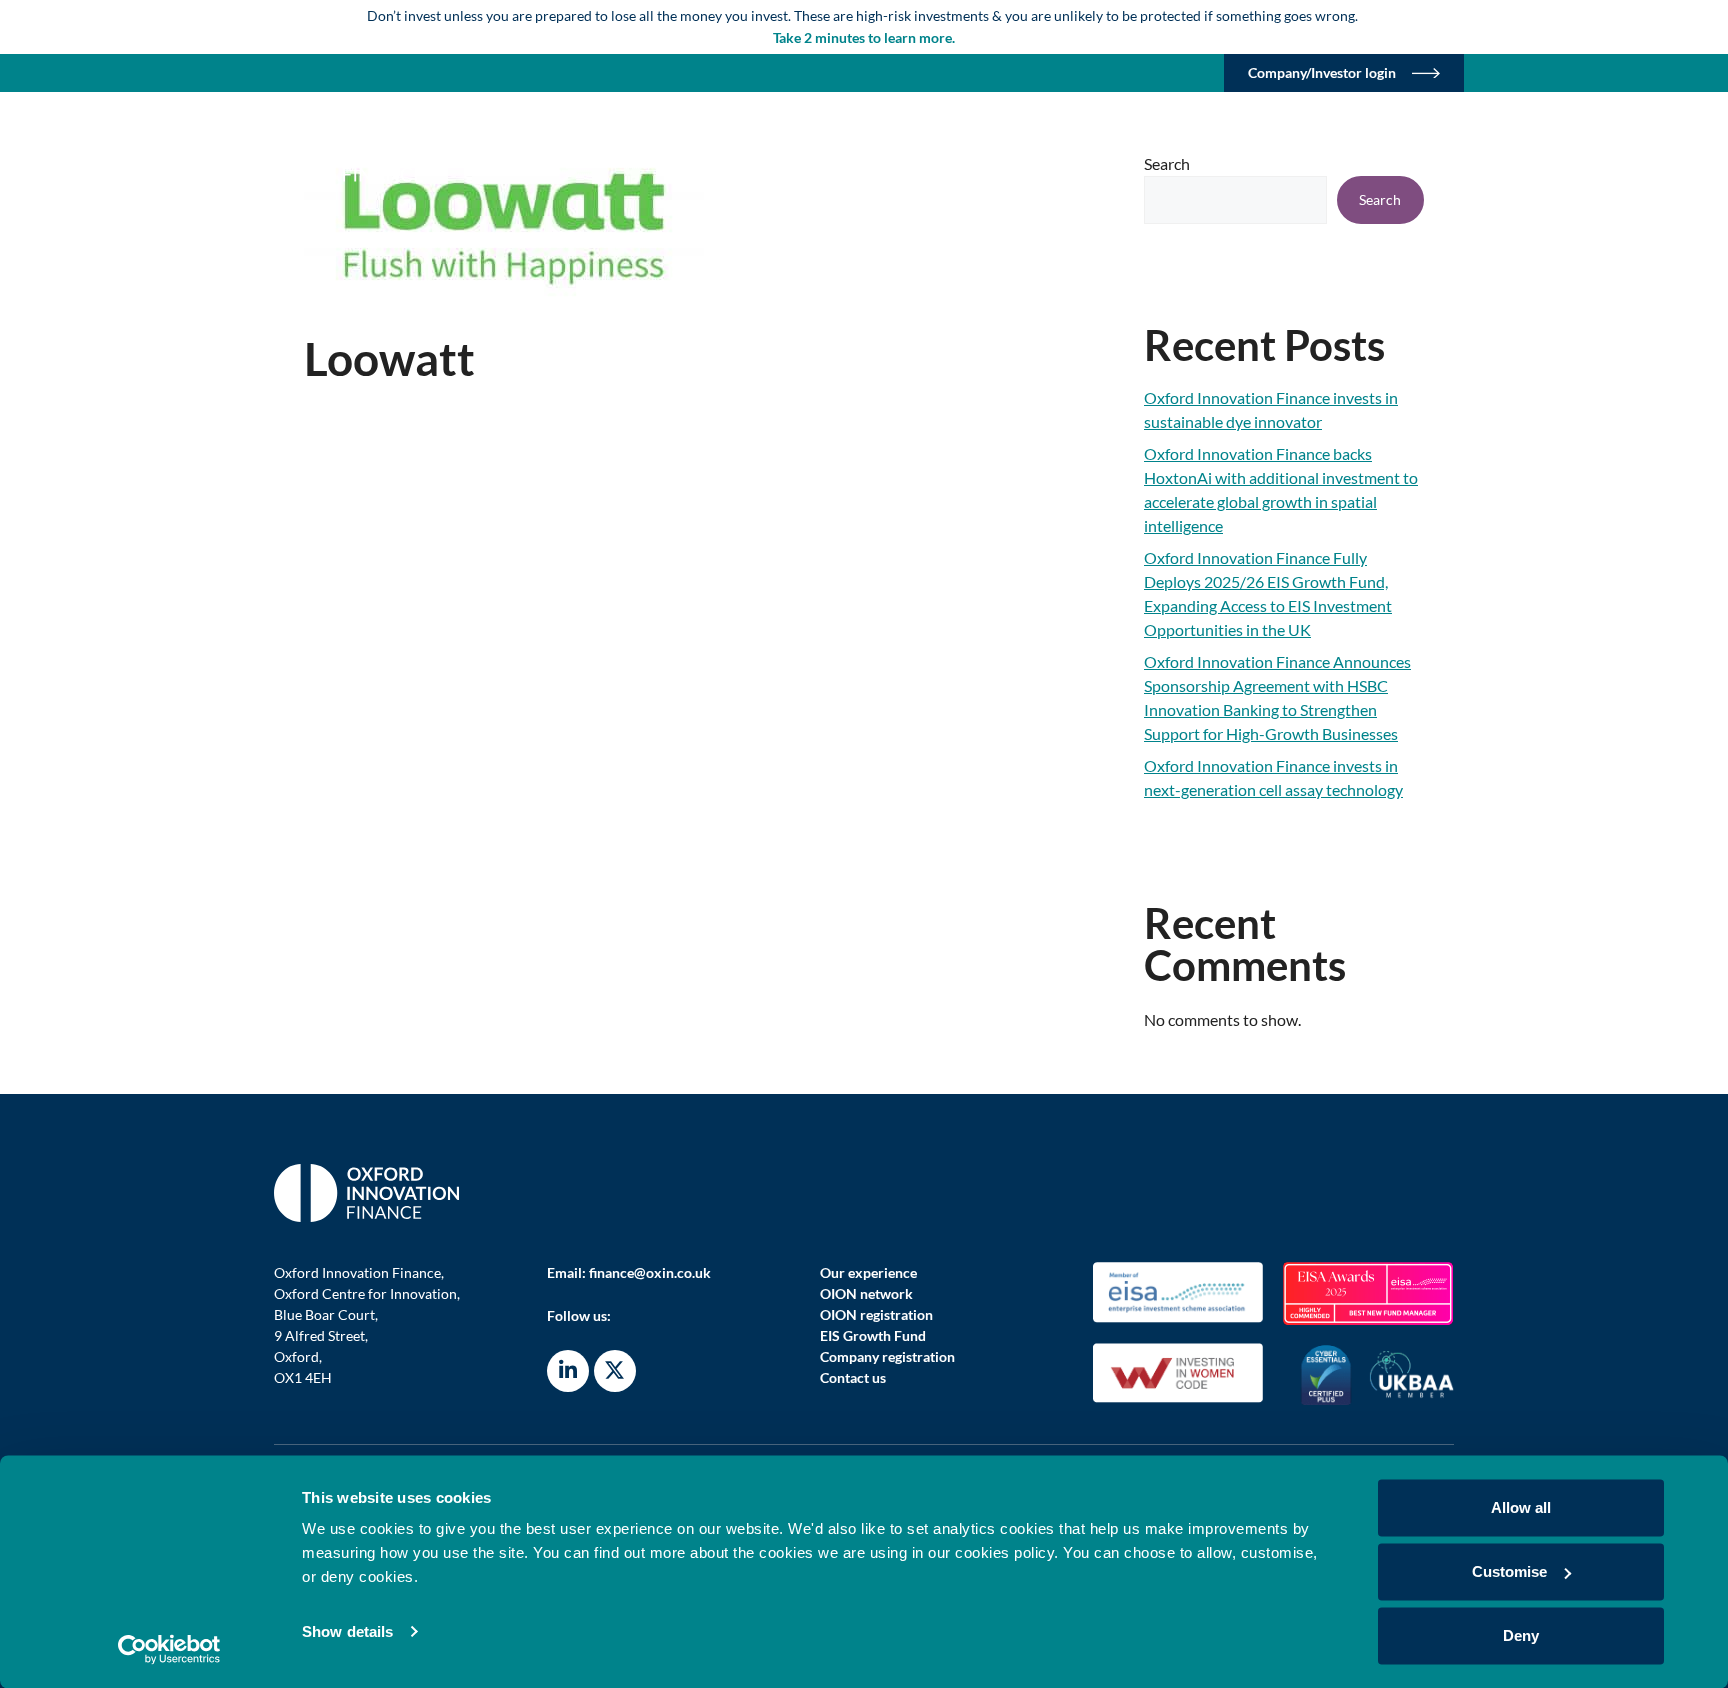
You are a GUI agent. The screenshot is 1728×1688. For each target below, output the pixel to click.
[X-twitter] (615, 1371)
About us (851, 152)
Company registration (887, 1356)
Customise (1509, 1571)
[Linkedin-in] (568, 1371)
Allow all (1521, 1507)
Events (1338, 152)
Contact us (853, 1377)
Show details (347, 1631)
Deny (1521, 1635)
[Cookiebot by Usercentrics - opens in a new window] (169, 1649)
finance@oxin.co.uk (650, 1272)
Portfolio (975, 152)
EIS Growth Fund (873, 1335)
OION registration (876, 1314)
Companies (1086, 152)
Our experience (868, 1272)
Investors (1220, 152)
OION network (866, 1293)
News (1423, 152)
